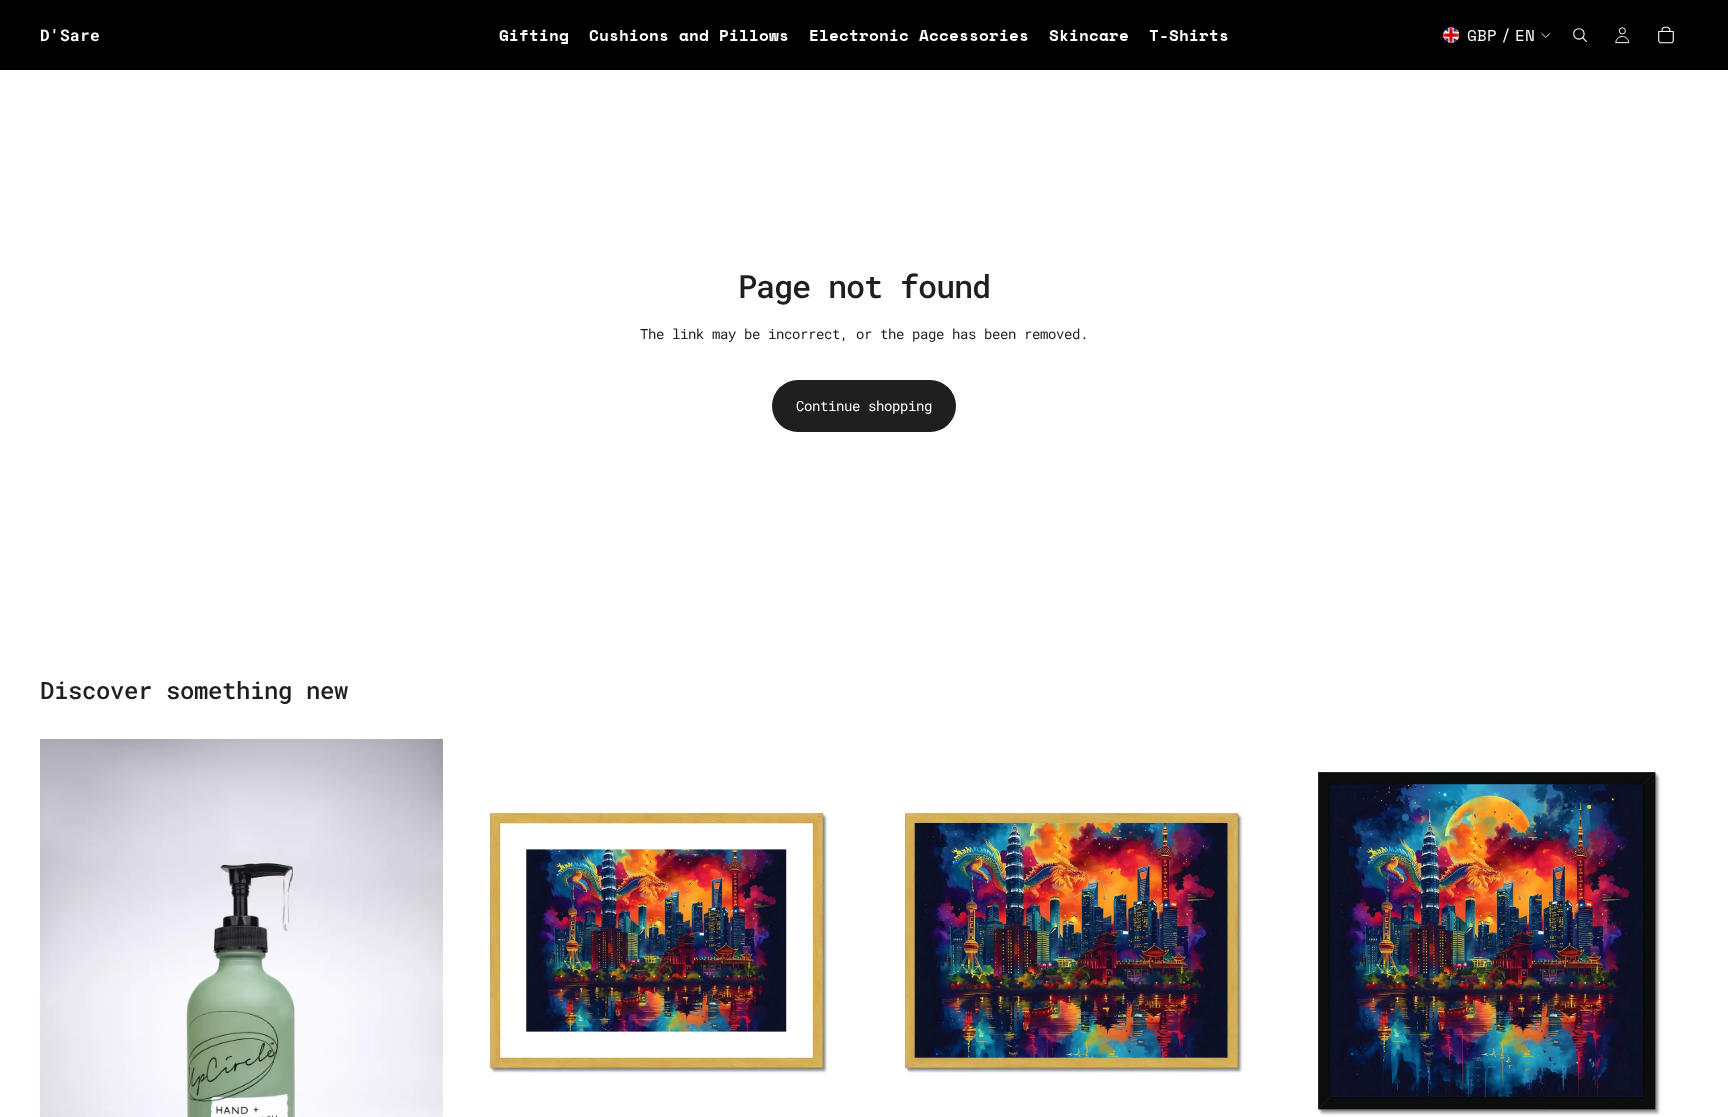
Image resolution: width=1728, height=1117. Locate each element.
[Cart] (1666, 35)
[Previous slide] (485, 941)
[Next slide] (828, 941)
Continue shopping (864, 405)
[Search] (1580, 35)
